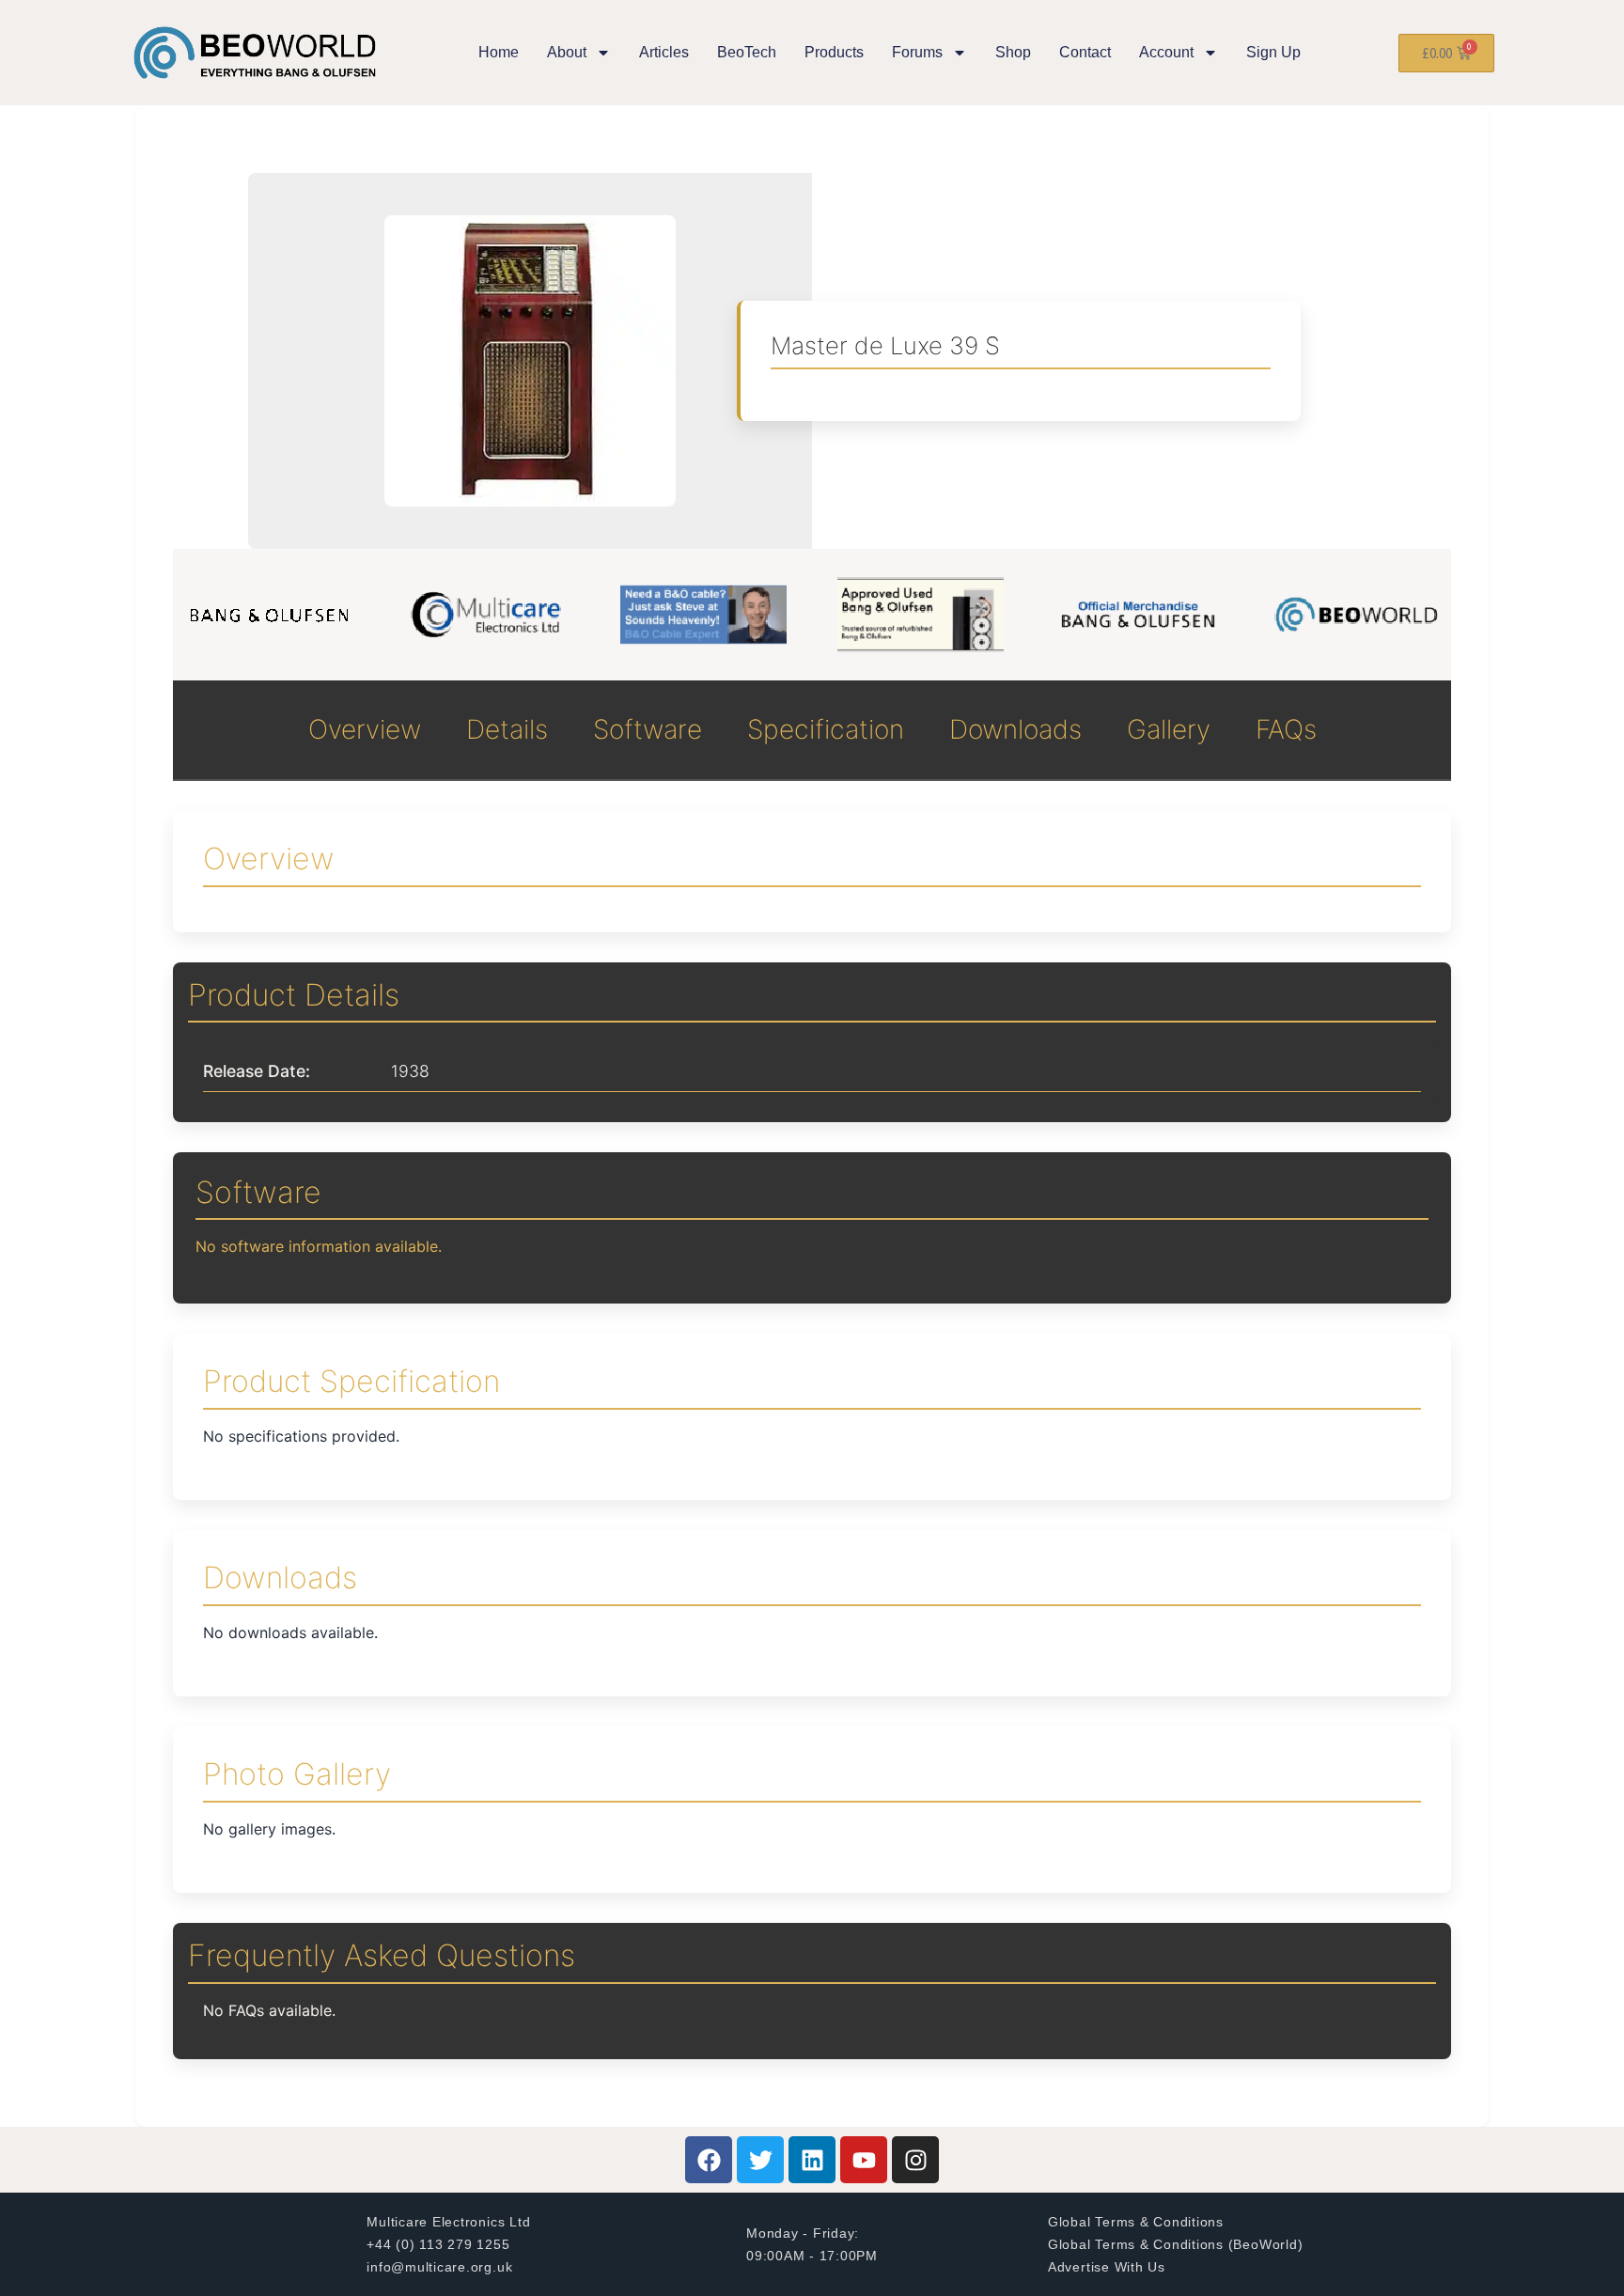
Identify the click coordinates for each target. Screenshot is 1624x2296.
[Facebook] (709, 2160)
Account (1166, 52)
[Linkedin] (812, 2160)
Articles (664, 52)
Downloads (1015, 729)
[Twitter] (760, 2160)
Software (648, 729)
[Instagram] (915, 2160)
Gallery (1169, 729)
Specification (826, 729)
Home (499, 52)
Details (507, 729)
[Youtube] (864, 2160)
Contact (1085, 52)
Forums (917, 52)
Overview (365, 729)
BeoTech (747, 52)
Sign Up (1273, 52)
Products (834, 52)
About (567, 52)
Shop (1013, 52)
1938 (410, 1071)
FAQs (1286, 729)
